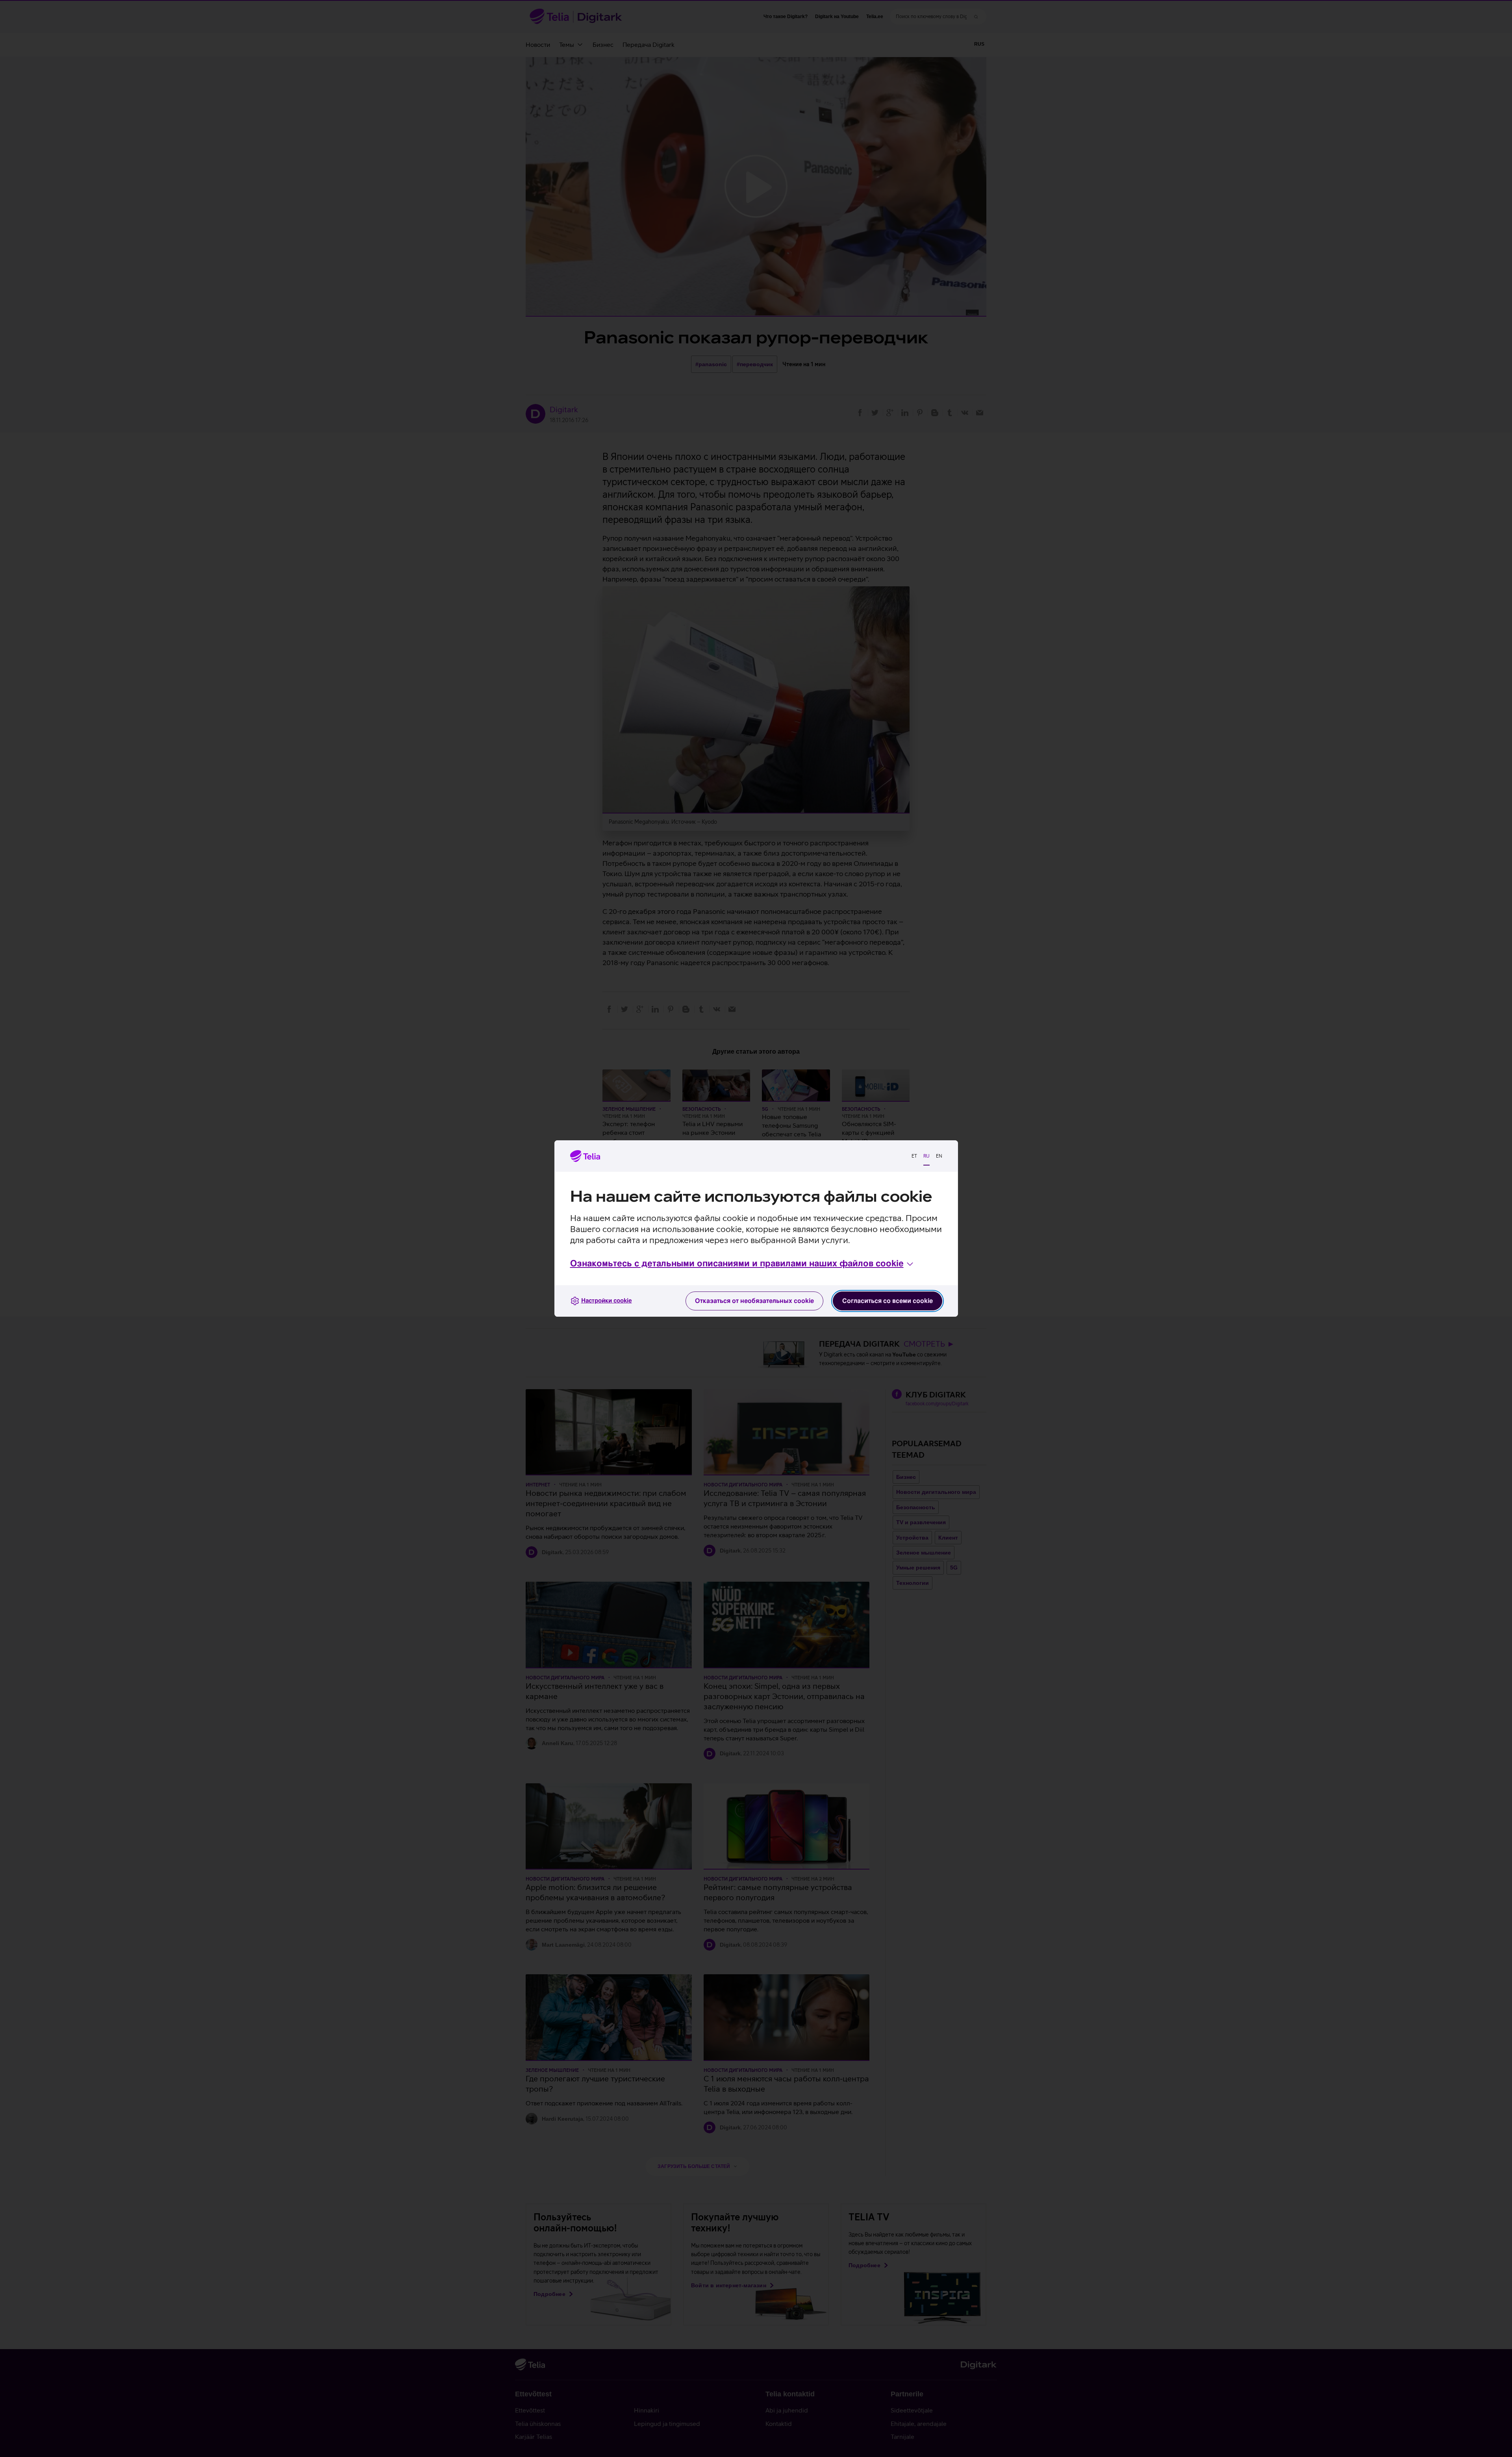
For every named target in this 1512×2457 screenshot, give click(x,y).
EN (939, 1156)
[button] (742, 1264)
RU (926, 1156)
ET (914, 1156)
